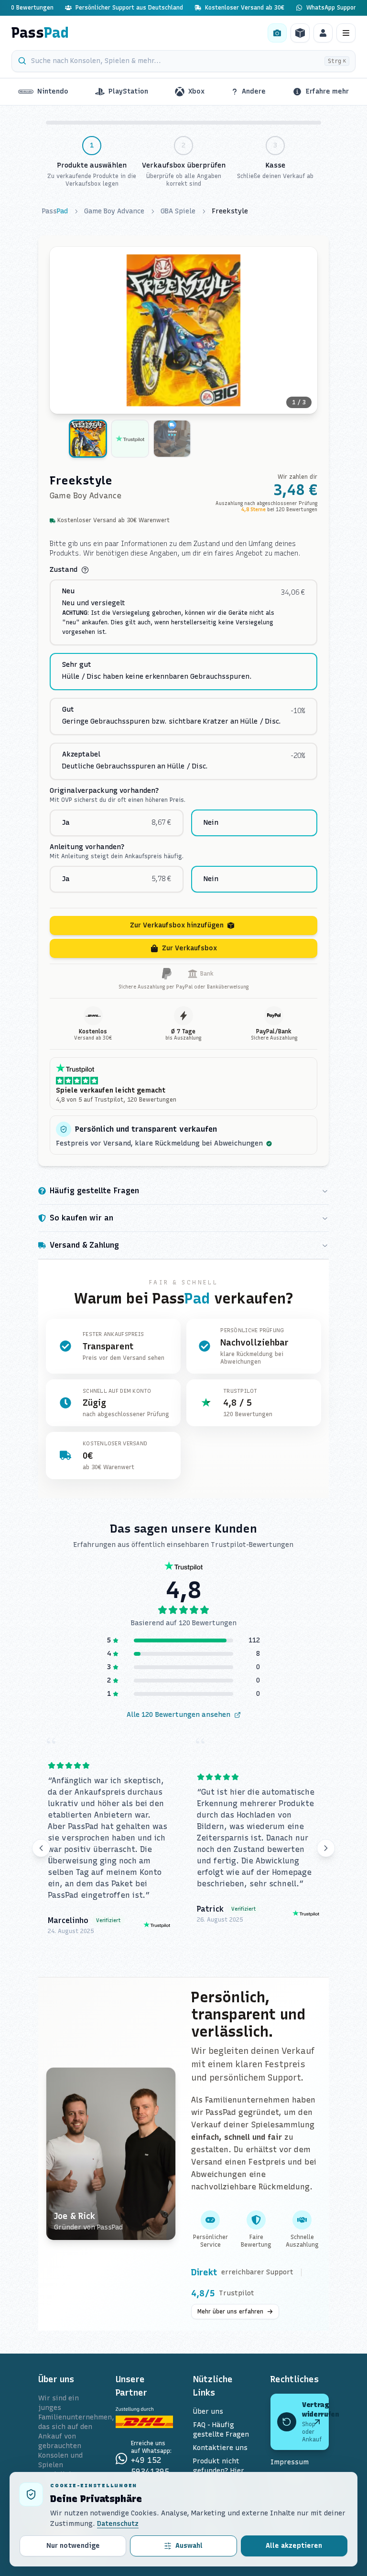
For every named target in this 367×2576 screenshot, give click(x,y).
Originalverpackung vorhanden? (104, 791)
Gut (68, 710)
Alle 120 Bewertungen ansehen (178, 1715)
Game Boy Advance (114, 211)
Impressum (290, 2462)
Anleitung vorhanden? (87, 847)
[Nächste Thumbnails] (310, 441)
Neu (68, 591)
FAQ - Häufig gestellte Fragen (221, 2430)
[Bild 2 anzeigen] (130, 439)
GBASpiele (178, 211)
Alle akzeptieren (294, 2546)
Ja (66, 823)
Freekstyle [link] (230, 211)
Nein (211, 823)
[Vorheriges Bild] (63, 330)
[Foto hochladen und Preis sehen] (277, 33)
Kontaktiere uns (220, 2448)
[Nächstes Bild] (304, 330)
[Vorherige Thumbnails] (57, 441)
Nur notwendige (73, 2546)
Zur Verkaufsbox (189, 948)
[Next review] (326, 1848)
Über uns (208, 2412)
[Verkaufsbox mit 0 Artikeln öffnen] (300, 33)
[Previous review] (41, 1848)
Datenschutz (118, 2524)
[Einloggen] (323, 33)
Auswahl (189, 2546)
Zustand (64, 570)
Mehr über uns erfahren (230, 2312)
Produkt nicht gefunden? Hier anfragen (219, 2471)
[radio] (183, 612)
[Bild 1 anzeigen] (88, 439)
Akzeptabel (81, 755)
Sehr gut (77, 665)
